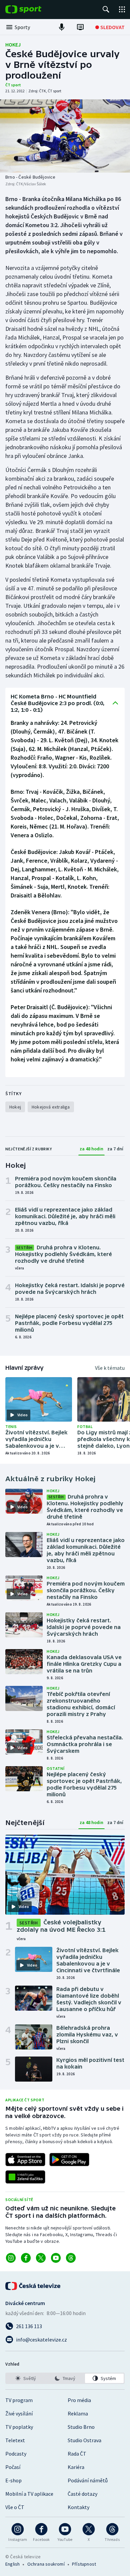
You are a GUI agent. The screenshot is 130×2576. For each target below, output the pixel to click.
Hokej (13, 44)
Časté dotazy (82, 2494)
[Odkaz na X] (41, 2258)
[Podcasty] (62, 27)
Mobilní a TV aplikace (29, 2494)
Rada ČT (77, 2454)
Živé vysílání (19, 2413)
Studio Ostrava (84, 2440)
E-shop (13, 2480)
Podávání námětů (88, 2480)
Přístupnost (84, 2564)
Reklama (78, 2413)
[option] (26, 2378)
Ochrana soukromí (46, 2564)
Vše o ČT (15, 2507)
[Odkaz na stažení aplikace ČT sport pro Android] (69, 2160)
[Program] (80, 27)
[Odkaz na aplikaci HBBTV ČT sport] (25, 2177)
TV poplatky (19, 2427)
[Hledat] (106, 9)
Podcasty (16, 2454)
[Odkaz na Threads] (71, 2258)
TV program (19, 2400)
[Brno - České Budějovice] (65, 136)
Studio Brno (81, 2427)
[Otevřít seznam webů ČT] (122, 9)
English (12, 2564)
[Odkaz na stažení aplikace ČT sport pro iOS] (25, 2160)
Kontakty (78, 2507)
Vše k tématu (110, 1368)
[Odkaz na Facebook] (26, 2258)
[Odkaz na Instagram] (11, 2258)
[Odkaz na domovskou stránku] (33, 9)
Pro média (79, 2400)
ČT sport (13, 85)
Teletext (15, 2440)
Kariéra (76, 2467)
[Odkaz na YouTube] (56, 2258)
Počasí (13, 2467)
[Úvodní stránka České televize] (33, 2286)
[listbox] (65, 2378)
